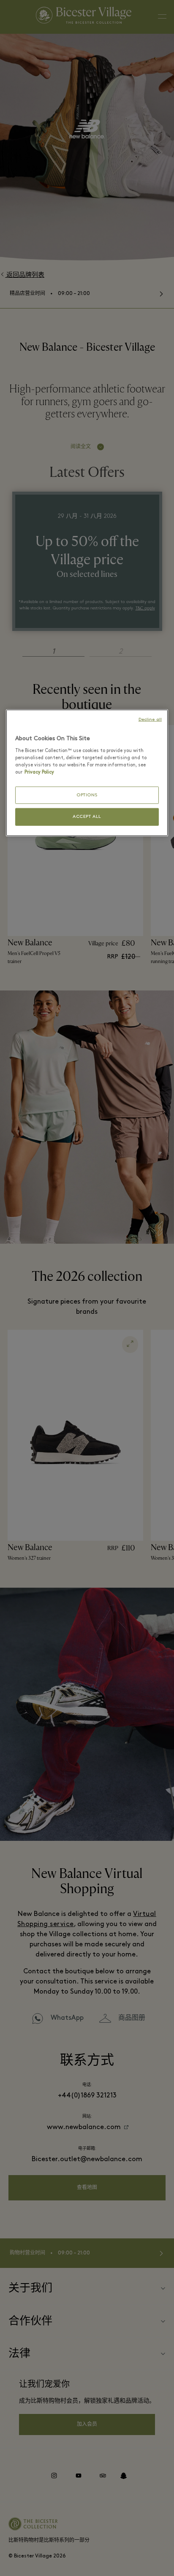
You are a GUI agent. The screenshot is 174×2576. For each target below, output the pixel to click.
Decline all (150, 720)
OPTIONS (87, 795)
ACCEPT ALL (87, 817)
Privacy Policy (39, 772)
